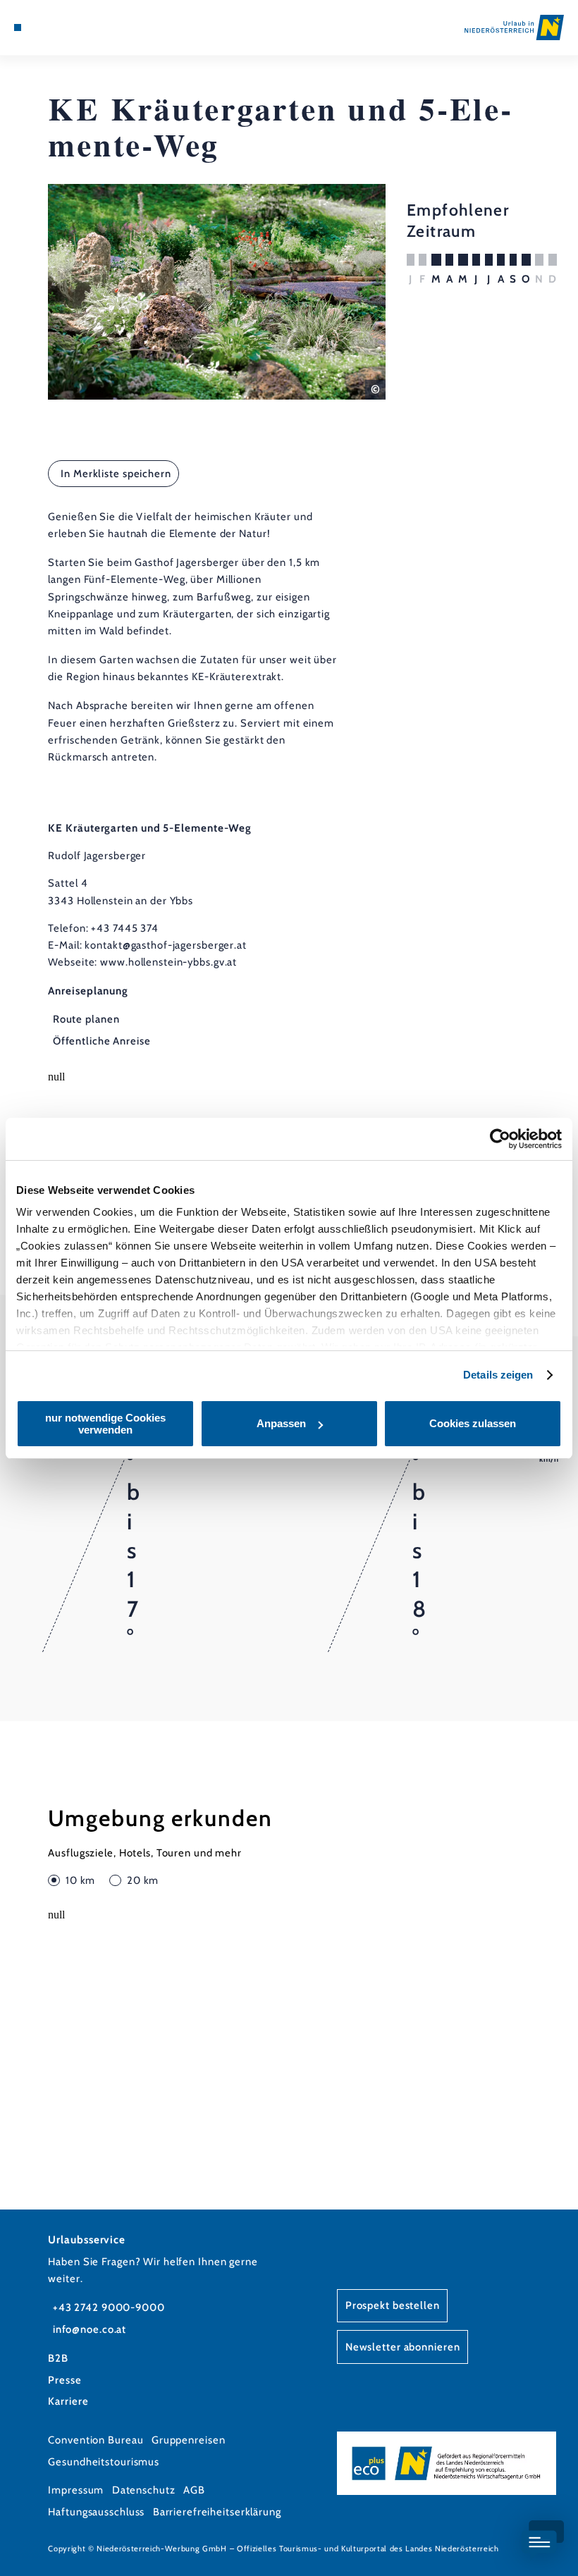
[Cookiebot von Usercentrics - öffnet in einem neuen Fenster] (500, 1139)
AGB (194, 2490)
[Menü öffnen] (18, 27)
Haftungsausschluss (96, 2512)
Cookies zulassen (473, 1423)
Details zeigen (498, 1375)
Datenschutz (144, 2490)
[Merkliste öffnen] (58, 27)
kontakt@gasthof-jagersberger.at (165, 945)
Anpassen (281, 1423)
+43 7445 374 (125, 928)
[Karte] (44, 27)
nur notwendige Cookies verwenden (105, 1424)
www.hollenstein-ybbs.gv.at (168, 962)
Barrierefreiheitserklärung (217, 2512)
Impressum (76, 2490)
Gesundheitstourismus (104, 2462)
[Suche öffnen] (71, 27)
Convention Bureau (96, 2440)
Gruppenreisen (189, 2440)
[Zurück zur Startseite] (514, 27)
